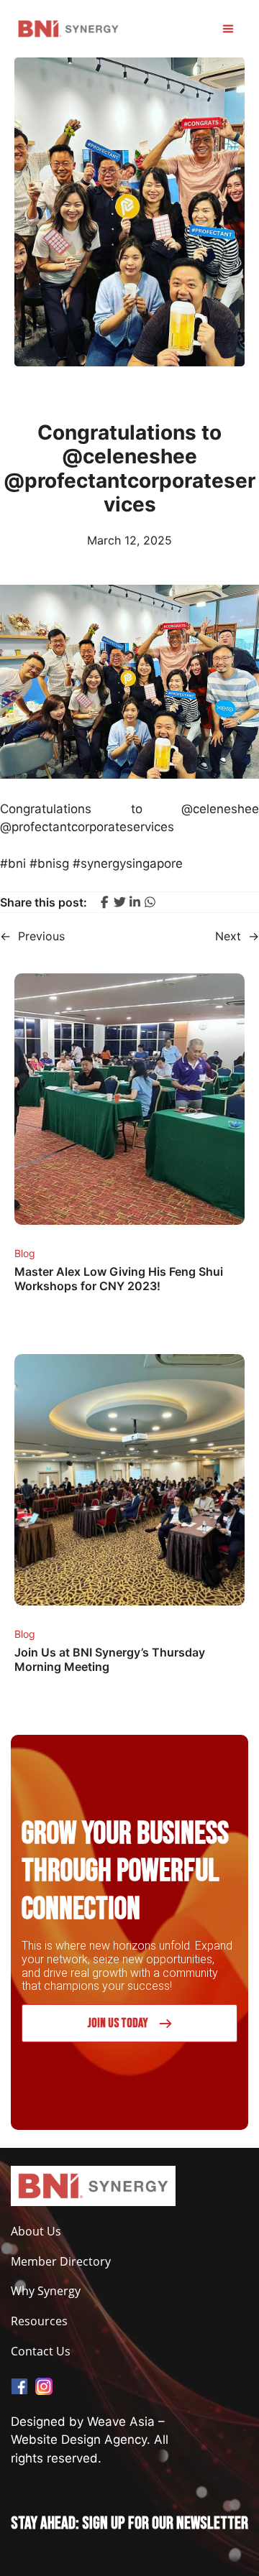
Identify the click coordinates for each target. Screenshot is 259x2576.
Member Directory (61, 2262)
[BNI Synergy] (68, 29)
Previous (41, 936)
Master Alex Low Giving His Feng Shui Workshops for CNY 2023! (119, 1279)
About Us (36, 2232)
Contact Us (41, 2352)
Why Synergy (46, 2291)
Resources (39, 2321)
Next (228, 936)
